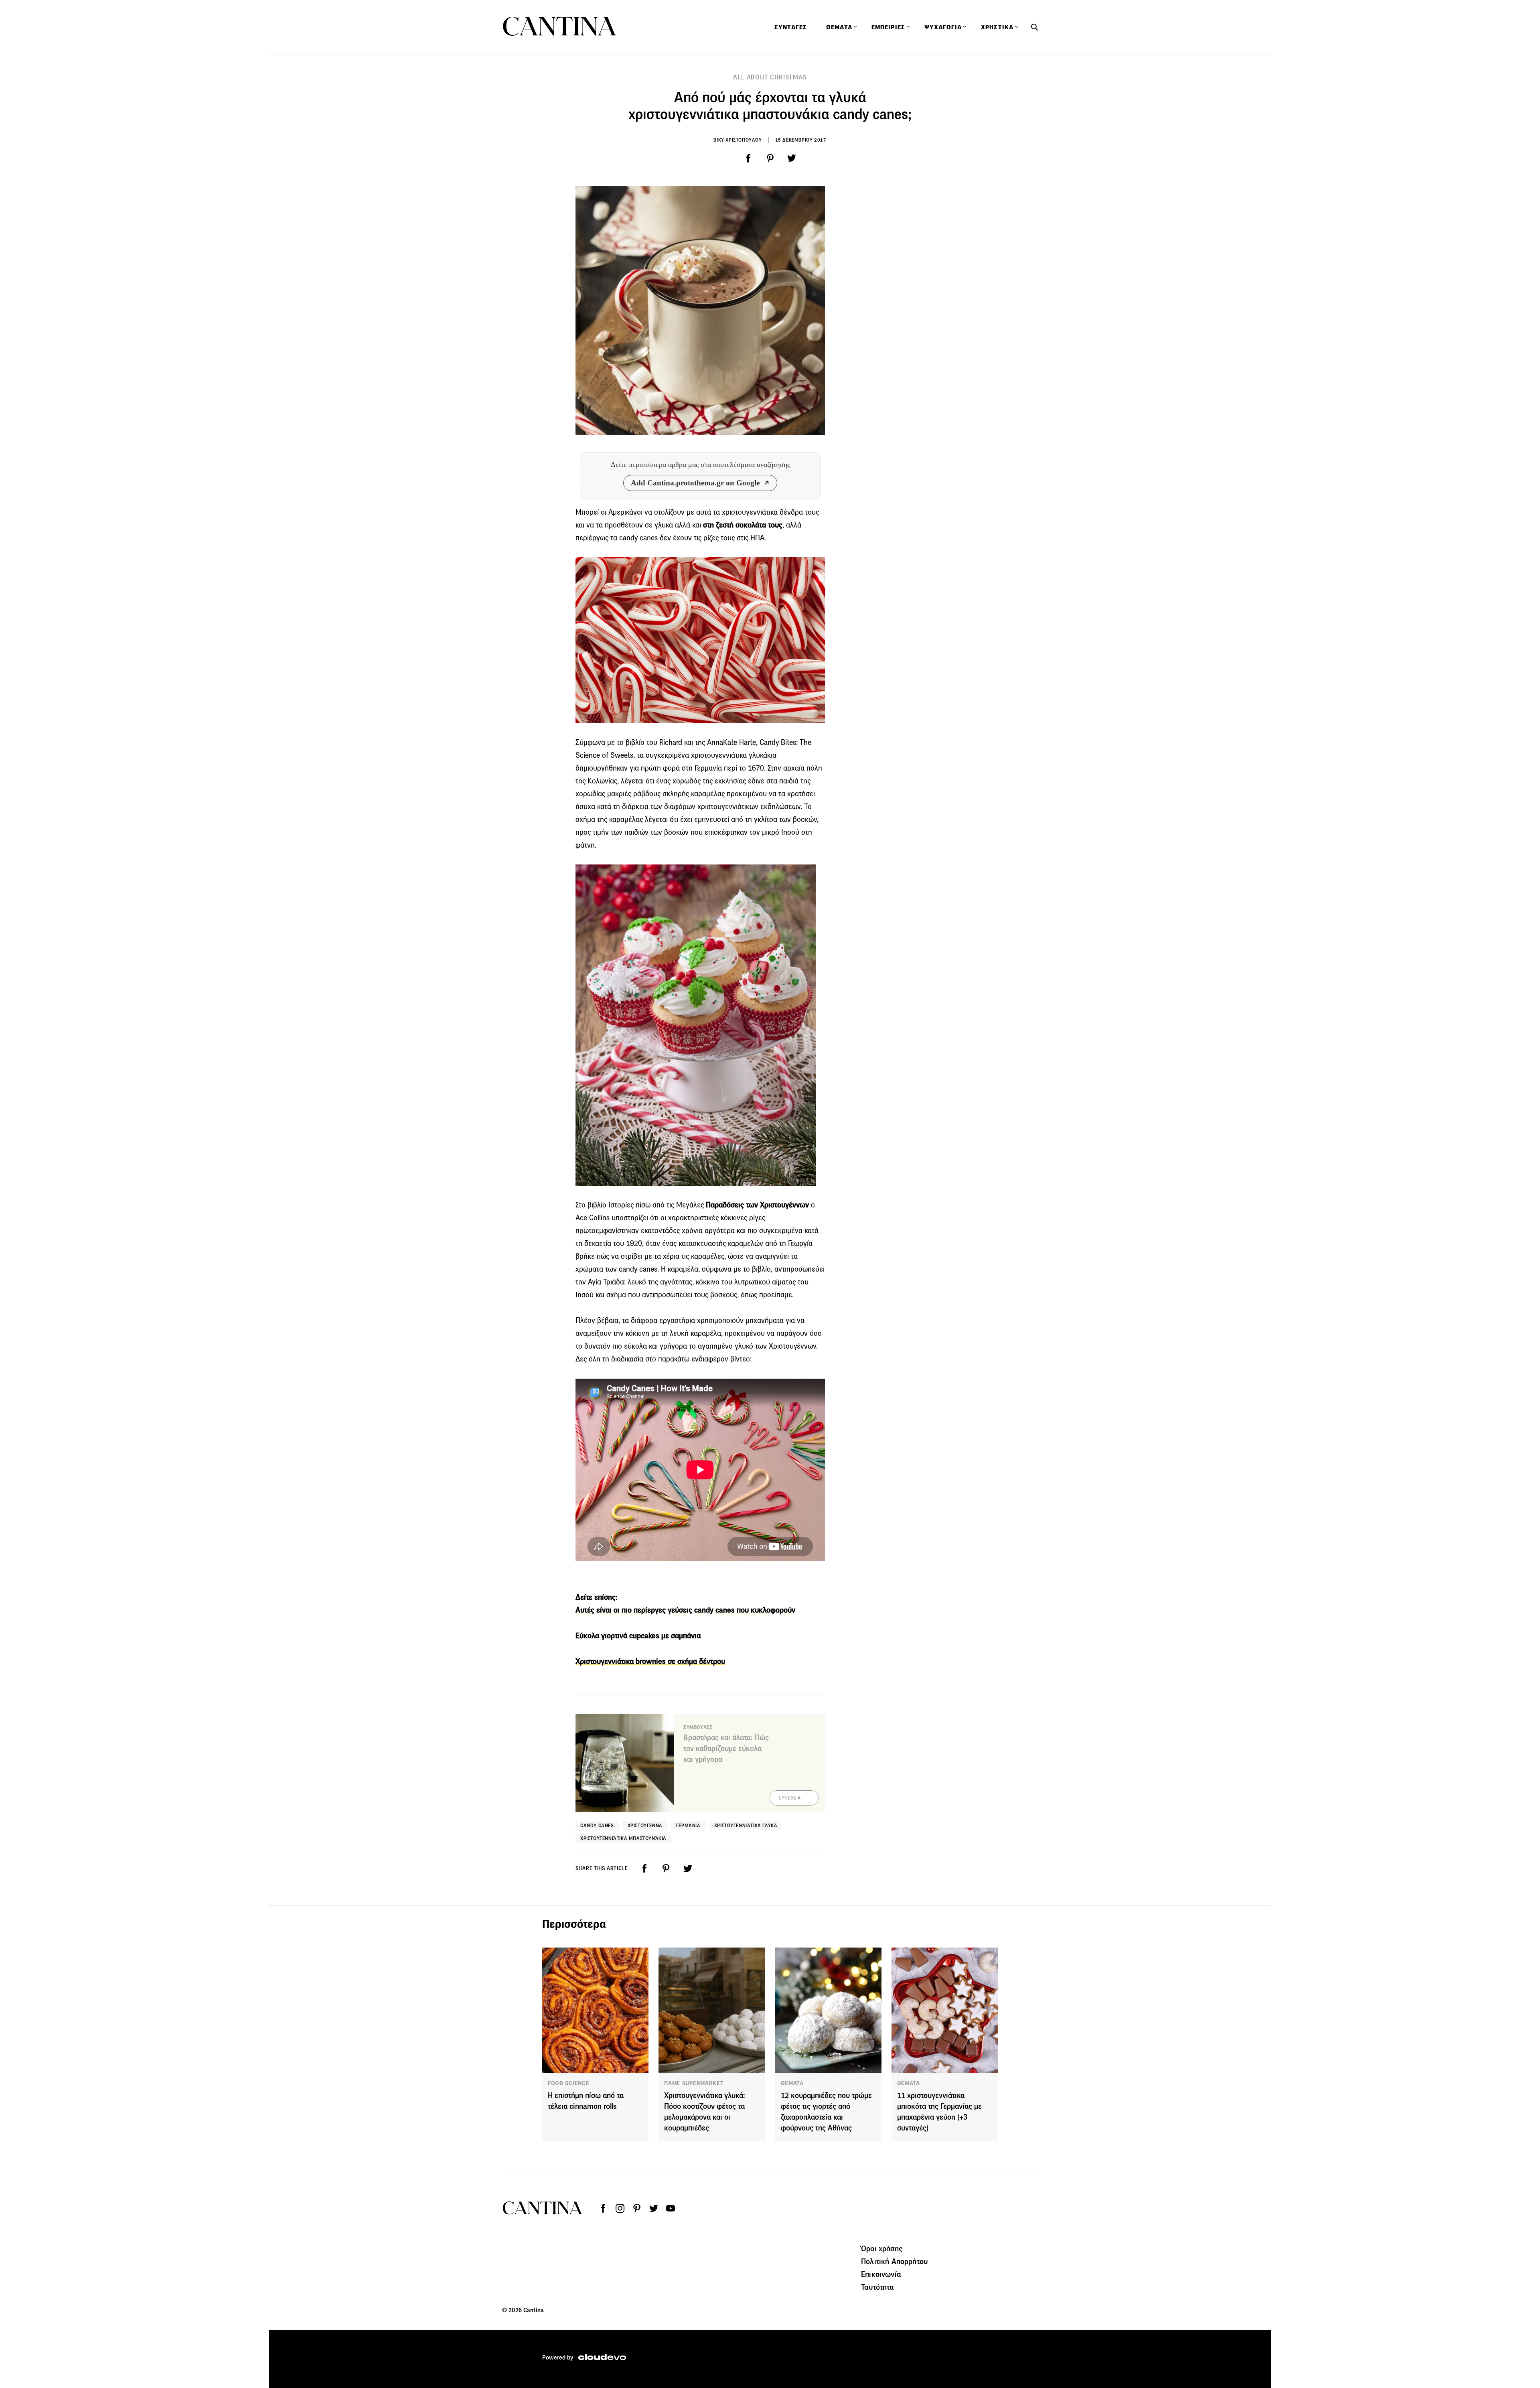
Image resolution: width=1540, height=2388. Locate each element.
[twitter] (792, 158)
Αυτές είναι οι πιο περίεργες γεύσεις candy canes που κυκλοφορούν (685, 1610)
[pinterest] (770, 158)
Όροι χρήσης (882, 2248)
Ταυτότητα (877, 2287)
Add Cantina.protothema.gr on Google (695, 483)
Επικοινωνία (881, 2274)
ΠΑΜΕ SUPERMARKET (694, 2083)
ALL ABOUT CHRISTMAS (770, 77)
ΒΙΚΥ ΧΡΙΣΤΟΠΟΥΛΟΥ (738, 140)
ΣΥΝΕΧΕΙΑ (790, 1798)
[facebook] (748, 158)
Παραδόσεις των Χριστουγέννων (757, 1205)
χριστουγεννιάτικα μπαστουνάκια (623, 1838)
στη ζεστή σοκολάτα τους (743, 525)
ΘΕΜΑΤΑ (792, 2083)
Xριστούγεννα (645, 1825)
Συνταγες (791, 27)
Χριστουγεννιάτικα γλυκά (746, 1825)
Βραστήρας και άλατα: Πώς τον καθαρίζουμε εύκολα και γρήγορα (726, 1748)
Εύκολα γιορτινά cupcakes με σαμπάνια (638, 1636)
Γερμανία (688, 1825)
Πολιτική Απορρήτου (894, 2261)
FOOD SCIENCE (568, 2083)
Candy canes (597, 1825)
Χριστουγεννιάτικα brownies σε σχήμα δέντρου (650, 1661)
